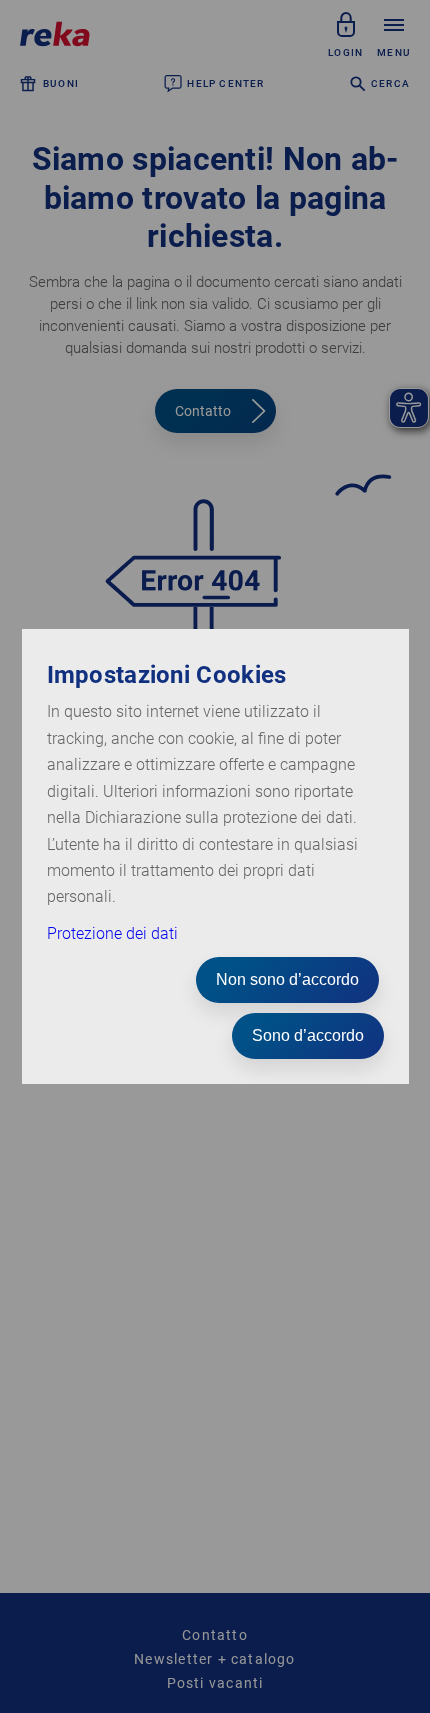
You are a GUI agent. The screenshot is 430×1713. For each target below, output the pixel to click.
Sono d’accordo (308, 1035)
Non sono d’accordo (287, 979)
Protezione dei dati (112, 933)
